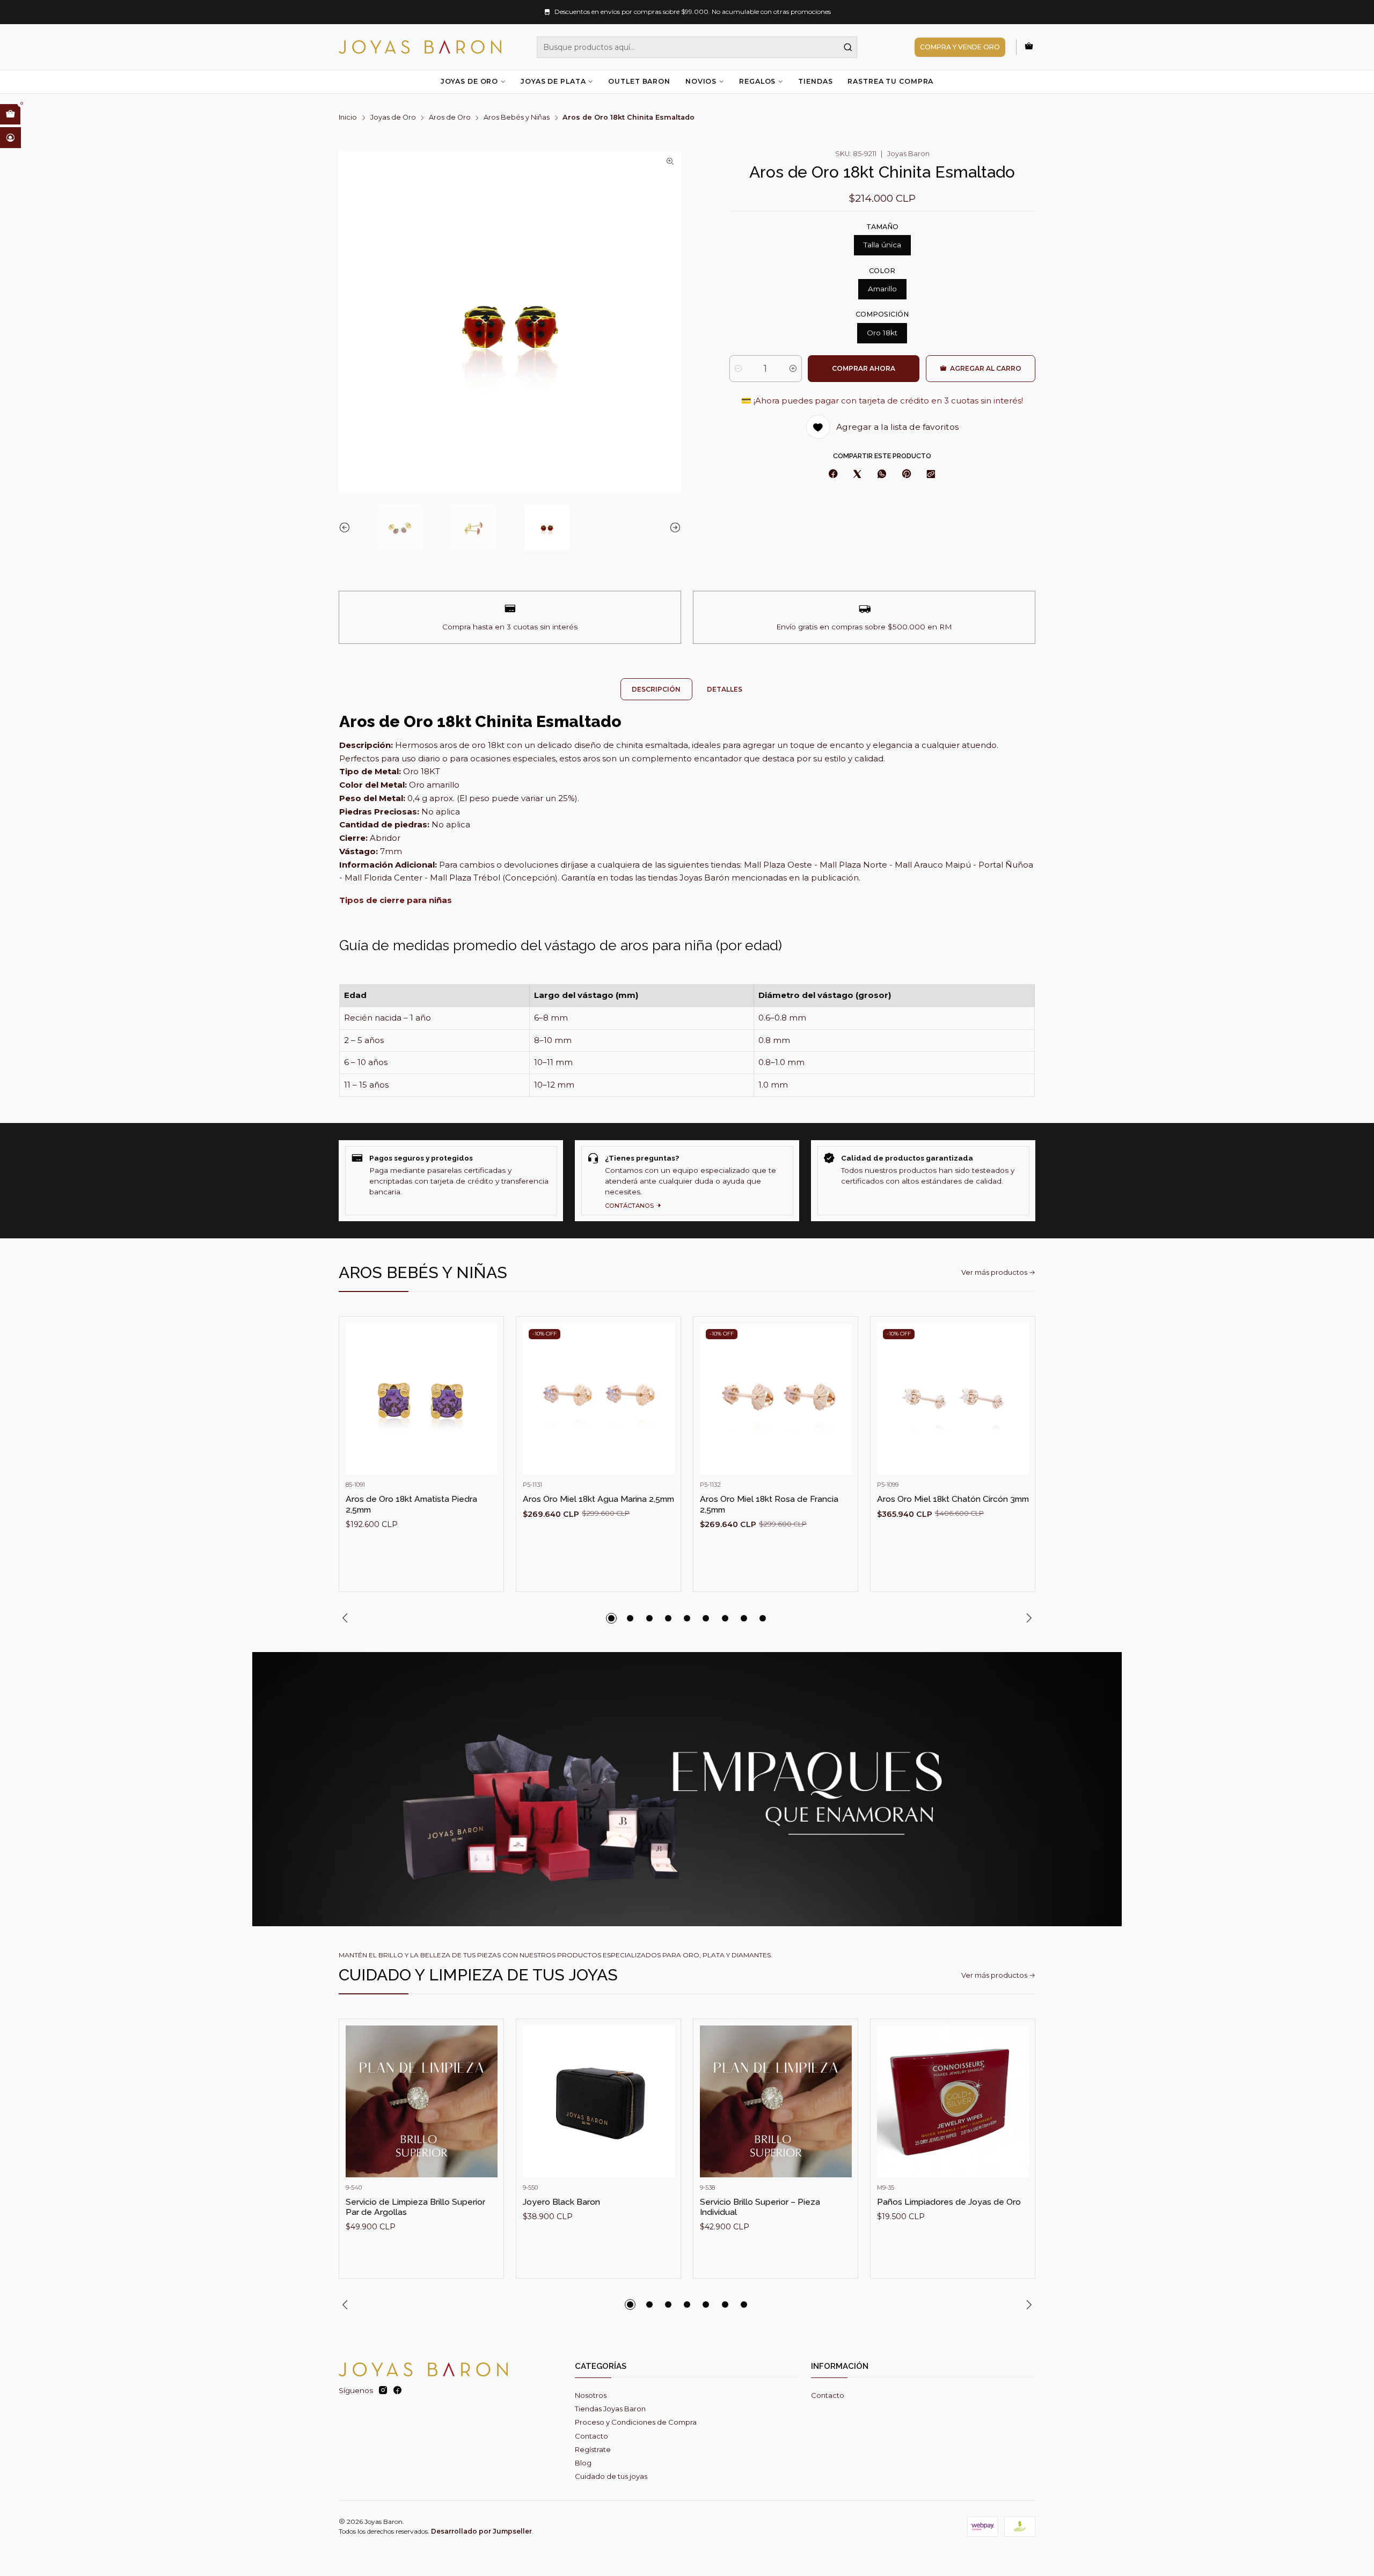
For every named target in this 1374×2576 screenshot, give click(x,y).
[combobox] (697, 47)
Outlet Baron (639, 81)
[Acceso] (10, 137)
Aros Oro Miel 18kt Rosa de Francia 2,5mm (769, 1504)
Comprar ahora (864, 368)
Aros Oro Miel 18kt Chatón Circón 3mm (953, 1499)
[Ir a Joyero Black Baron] (599, 2101)
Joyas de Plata (553, 81)
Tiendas (815, 81)
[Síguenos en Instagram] (383, 2391)
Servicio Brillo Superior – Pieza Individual (760, 2207)
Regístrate (593, 2449)
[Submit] (848, 47)
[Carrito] (1029, 47)
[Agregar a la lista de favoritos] (485, 1383)
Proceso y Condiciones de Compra (636, 2422)
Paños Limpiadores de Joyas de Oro (949, 2202)
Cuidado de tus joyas (611, 2476)
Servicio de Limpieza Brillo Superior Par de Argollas (415, 2207)
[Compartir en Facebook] (833, 475)
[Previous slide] (347, 527)
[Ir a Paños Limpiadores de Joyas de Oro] (953, 2101)
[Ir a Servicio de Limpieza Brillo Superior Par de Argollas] (422, 2101)
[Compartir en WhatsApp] (882, 475)
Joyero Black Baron (561, 2202)
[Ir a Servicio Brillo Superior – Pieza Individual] (776, 2101)
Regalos (757, 81)
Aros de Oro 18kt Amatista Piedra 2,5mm (411, 1504)
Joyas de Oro (469, 81)
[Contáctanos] (687, 1181)
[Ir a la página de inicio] (420, 47)
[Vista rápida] (485, 1409)
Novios (701, 81)
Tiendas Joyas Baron (610, 2409)
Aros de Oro (450, 118)
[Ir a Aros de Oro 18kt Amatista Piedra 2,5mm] (422, 1399)
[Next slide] (673, 527)
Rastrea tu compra (890, 81)
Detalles (725, 689)
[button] (611, 1618)
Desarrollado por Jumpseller (481, 2531)
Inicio (348, 118)
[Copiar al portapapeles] (931, 475)
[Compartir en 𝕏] (857, 475)
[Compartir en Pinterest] (906, 475)
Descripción (656, 689)
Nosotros (591, 2395)
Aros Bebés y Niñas (517, 118)
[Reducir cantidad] (738, 369)
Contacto (591, 2436)
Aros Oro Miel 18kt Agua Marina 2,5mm (598, 1499)
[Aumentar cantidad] (793, 369)
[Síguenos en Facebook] (397, 2391)
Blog (583, 2463)
